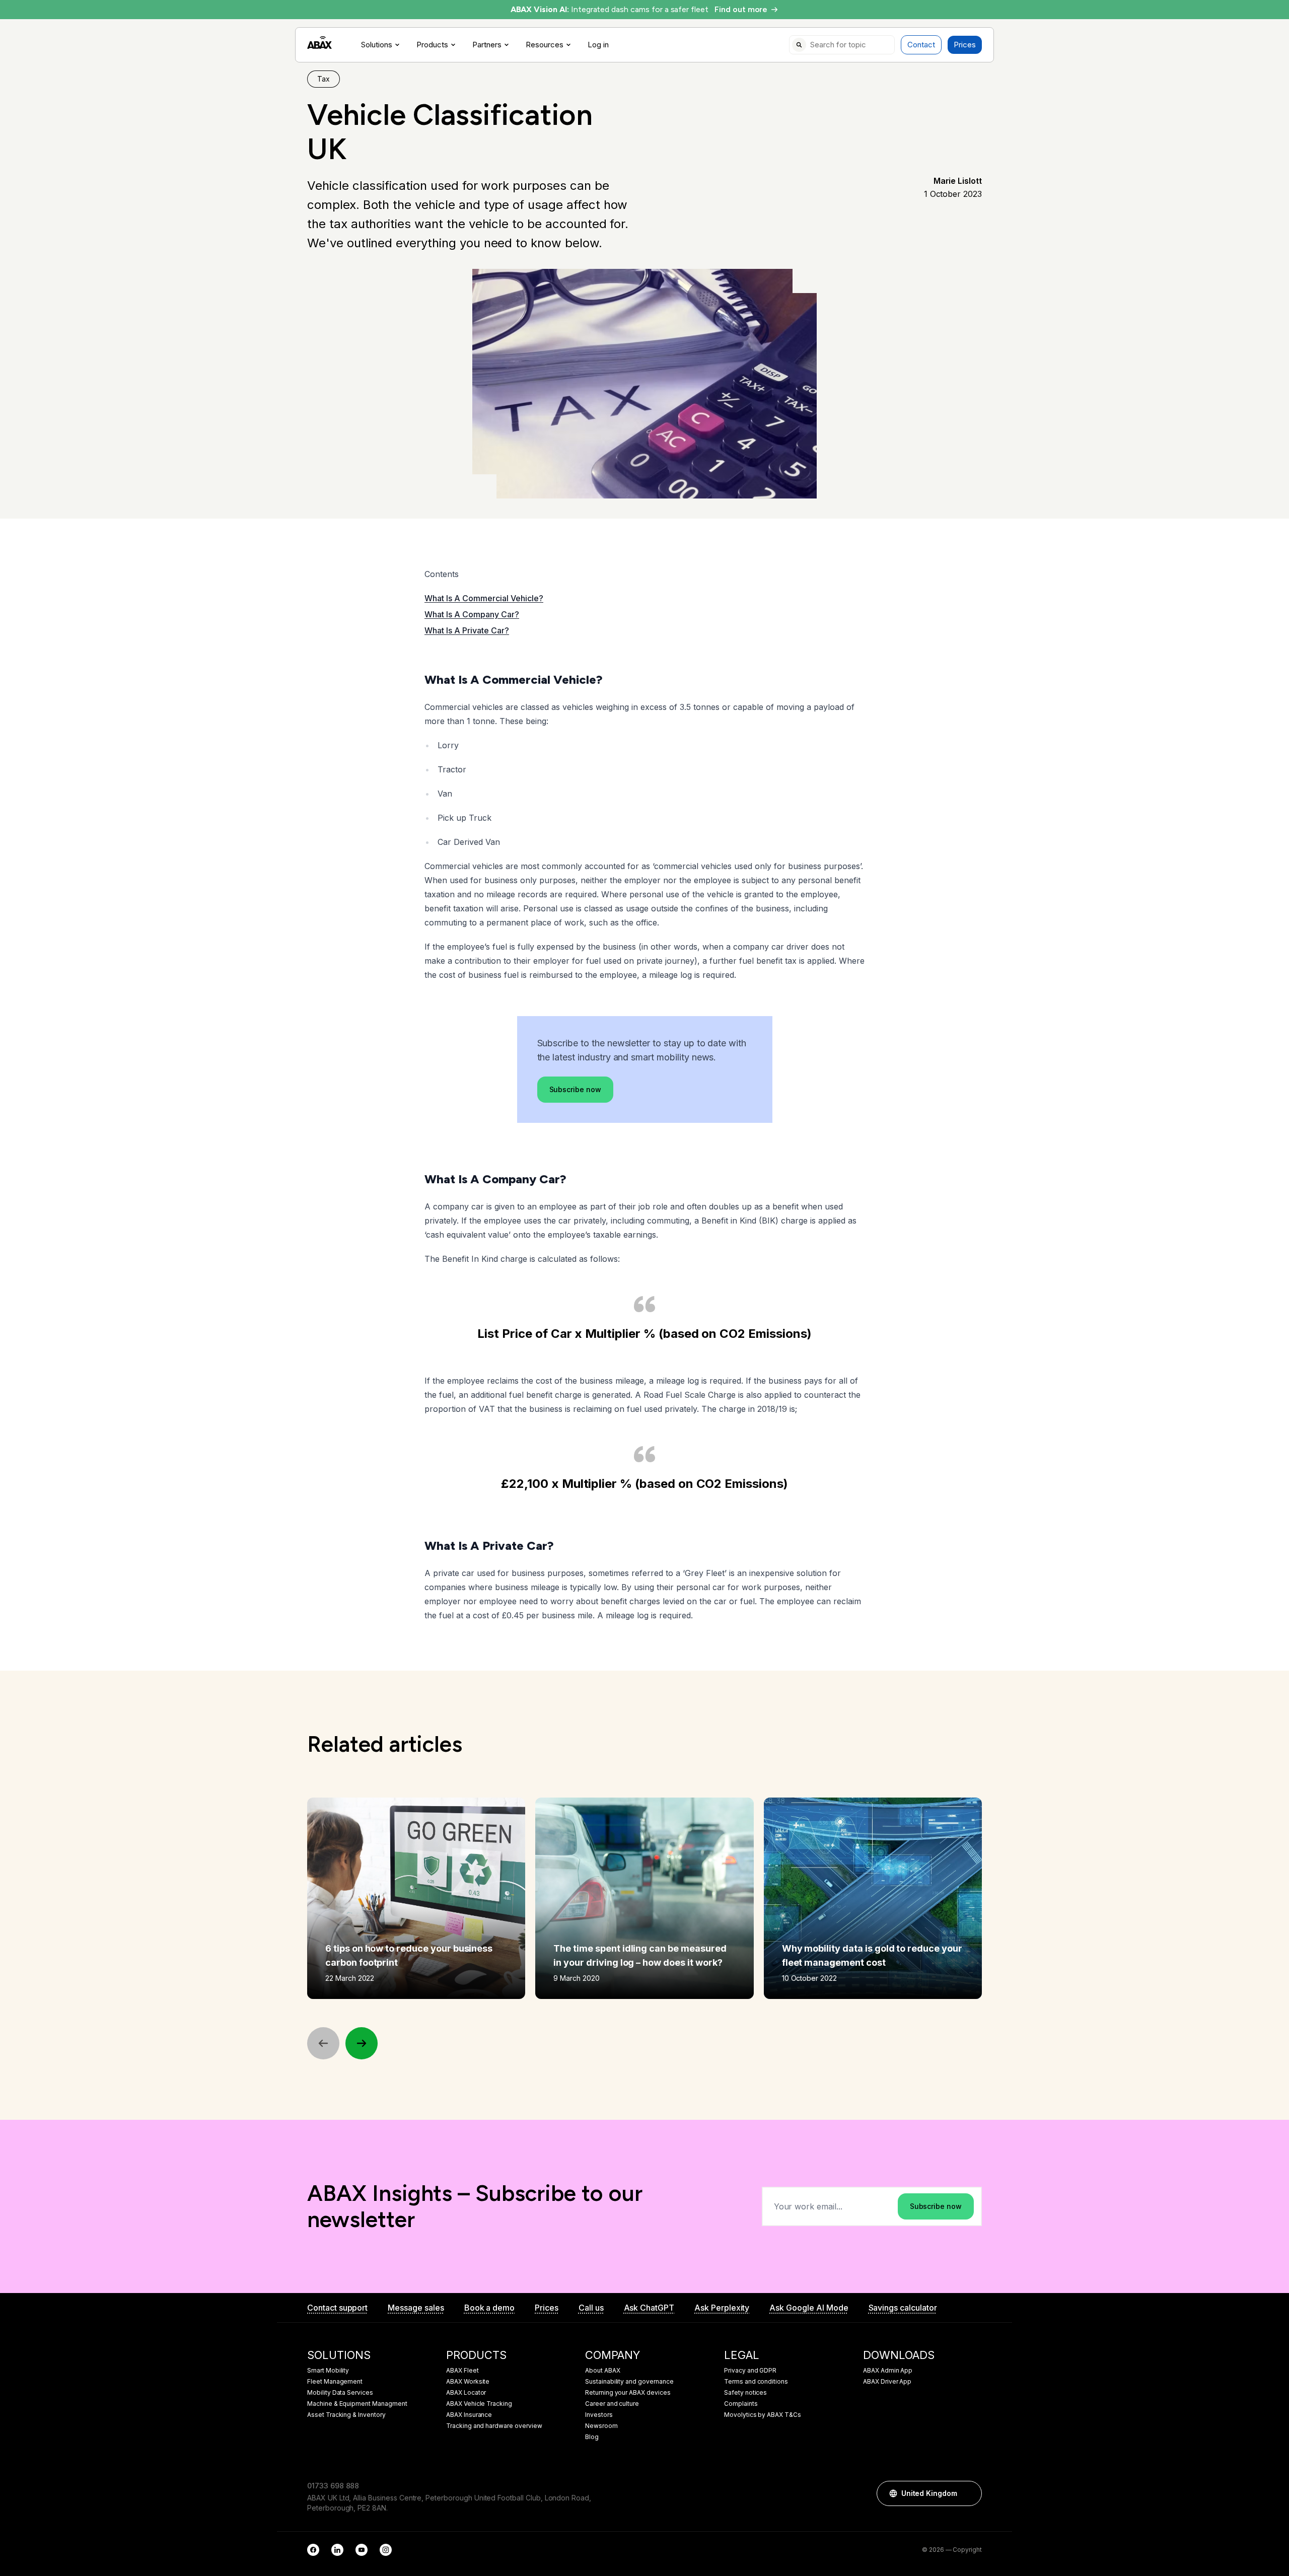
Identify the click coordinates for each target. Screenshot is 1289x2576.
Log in (598, 45)
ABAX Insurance (469, 2415)
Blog (592, 2437)
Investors (599, 2415)
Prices (965, 45)
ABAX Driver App (887, 2382)
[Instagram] (386, 2550)
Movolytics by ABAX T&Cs (763, 2415)
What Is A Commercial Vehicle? (484, 598)
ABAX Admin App (888, 2371)
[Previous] (323, 2043)
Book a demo (489, 2308)
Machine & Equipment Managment (357, 2404)
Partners (487, 45)
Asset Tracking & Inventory (346, 2415)
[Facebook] (313, 2550)
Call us (591, 2308)
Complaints (741, 2404)
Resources (545, 45)
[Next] (362, 2043)
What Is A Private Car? (467, 630)
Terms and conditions (756, 2382)
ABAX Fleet (462, 2371)
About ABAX (603, 2371)
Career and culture (612, 2404)
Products (432, 45)
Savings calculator (903, 2308)
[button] (969, 2493)
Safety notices (745, 2393)
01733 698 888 (333, 2486)
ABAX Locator (466, 2393)
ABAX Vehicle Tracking (479, 2404)
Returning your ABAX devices (628, 2393)
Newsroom (601, 2426)
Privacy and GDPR (750, 2371)
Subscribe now (575, 1089)
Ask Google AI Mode (809, 2308)
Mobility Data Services (340, 2393)
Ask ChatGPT (649, 2308)
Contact (921, 45)
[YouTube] (362, 2550)
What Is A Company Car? (472, 614)
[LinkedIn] (337, 2550)
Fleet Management (335, 2382)
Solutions (377, 45)
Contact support (337, 2308)
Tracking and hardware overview (494, 2426)
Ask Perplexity (722, 2308)
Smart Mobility (328, 2371)
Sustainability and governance (629, 2382)
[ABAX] (319, 43)
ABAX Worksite (468, 2382)
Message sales (416, 2308)
